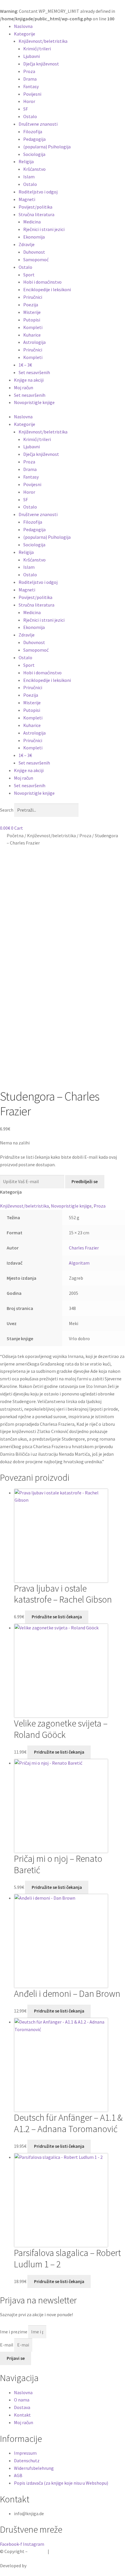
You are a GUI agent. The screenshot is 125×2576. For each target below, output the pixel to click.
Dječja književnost (41, 64)
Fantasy (31, 86)
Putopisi (32, 320)
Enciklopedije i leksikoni (47, 289)
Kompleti (33, 327)
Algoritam (79, 1263)
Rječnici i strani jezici (44, 229)
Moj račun (24, 387)
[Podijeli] (93, 6)
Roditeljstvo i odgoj (38, 192)
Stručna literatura (36, 214)
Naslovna (23, 26)
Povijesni (32, 94)
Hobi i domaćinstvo (42, 282)
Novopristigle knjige (34, 402)
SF (26, 109)
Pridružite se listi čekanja (57, 1617)
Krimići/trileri (37, 49)
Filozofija (33, 131)
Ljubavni (32, 56)
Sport (29, 275)
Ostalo (30, 116)
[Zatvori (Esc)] (106, 6)
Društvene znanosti (38, 124)
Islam (29, 177)
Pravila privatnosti (69, 2551)
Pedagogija (34, 139)
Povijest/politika (35, 207)
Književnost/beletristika (43, 41)
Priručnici (33, 297)
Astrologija (34, 342)
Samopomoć (36, 259)
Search (7, 810)
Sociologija (34, 154)
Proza (29, 71)
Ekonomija (34, 237)
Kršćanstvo (34, 169)
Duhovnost (34, 252)
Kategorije (25, 34)
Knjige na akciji (29, 380)
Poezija (31, 305)
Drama (30, 79)
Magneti (27, 199)
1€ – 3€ (25, 365)
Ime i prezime (14, 2332)
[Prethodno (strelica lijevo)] (10, 1288)
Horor (29, 101)
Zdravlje (27, 244)
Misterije (32, 312)
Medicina (32, 222)
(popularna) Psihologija (47, 147)
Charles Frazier (84, 1248)
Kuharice (32, 335)
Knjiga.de (38, 2551)
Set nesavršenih (34, 372)
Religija (26, 161)
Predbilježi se (85, 1181)
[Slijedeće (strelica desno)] (115, 1288)
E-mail (7, 2345)
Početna (15, 835)
